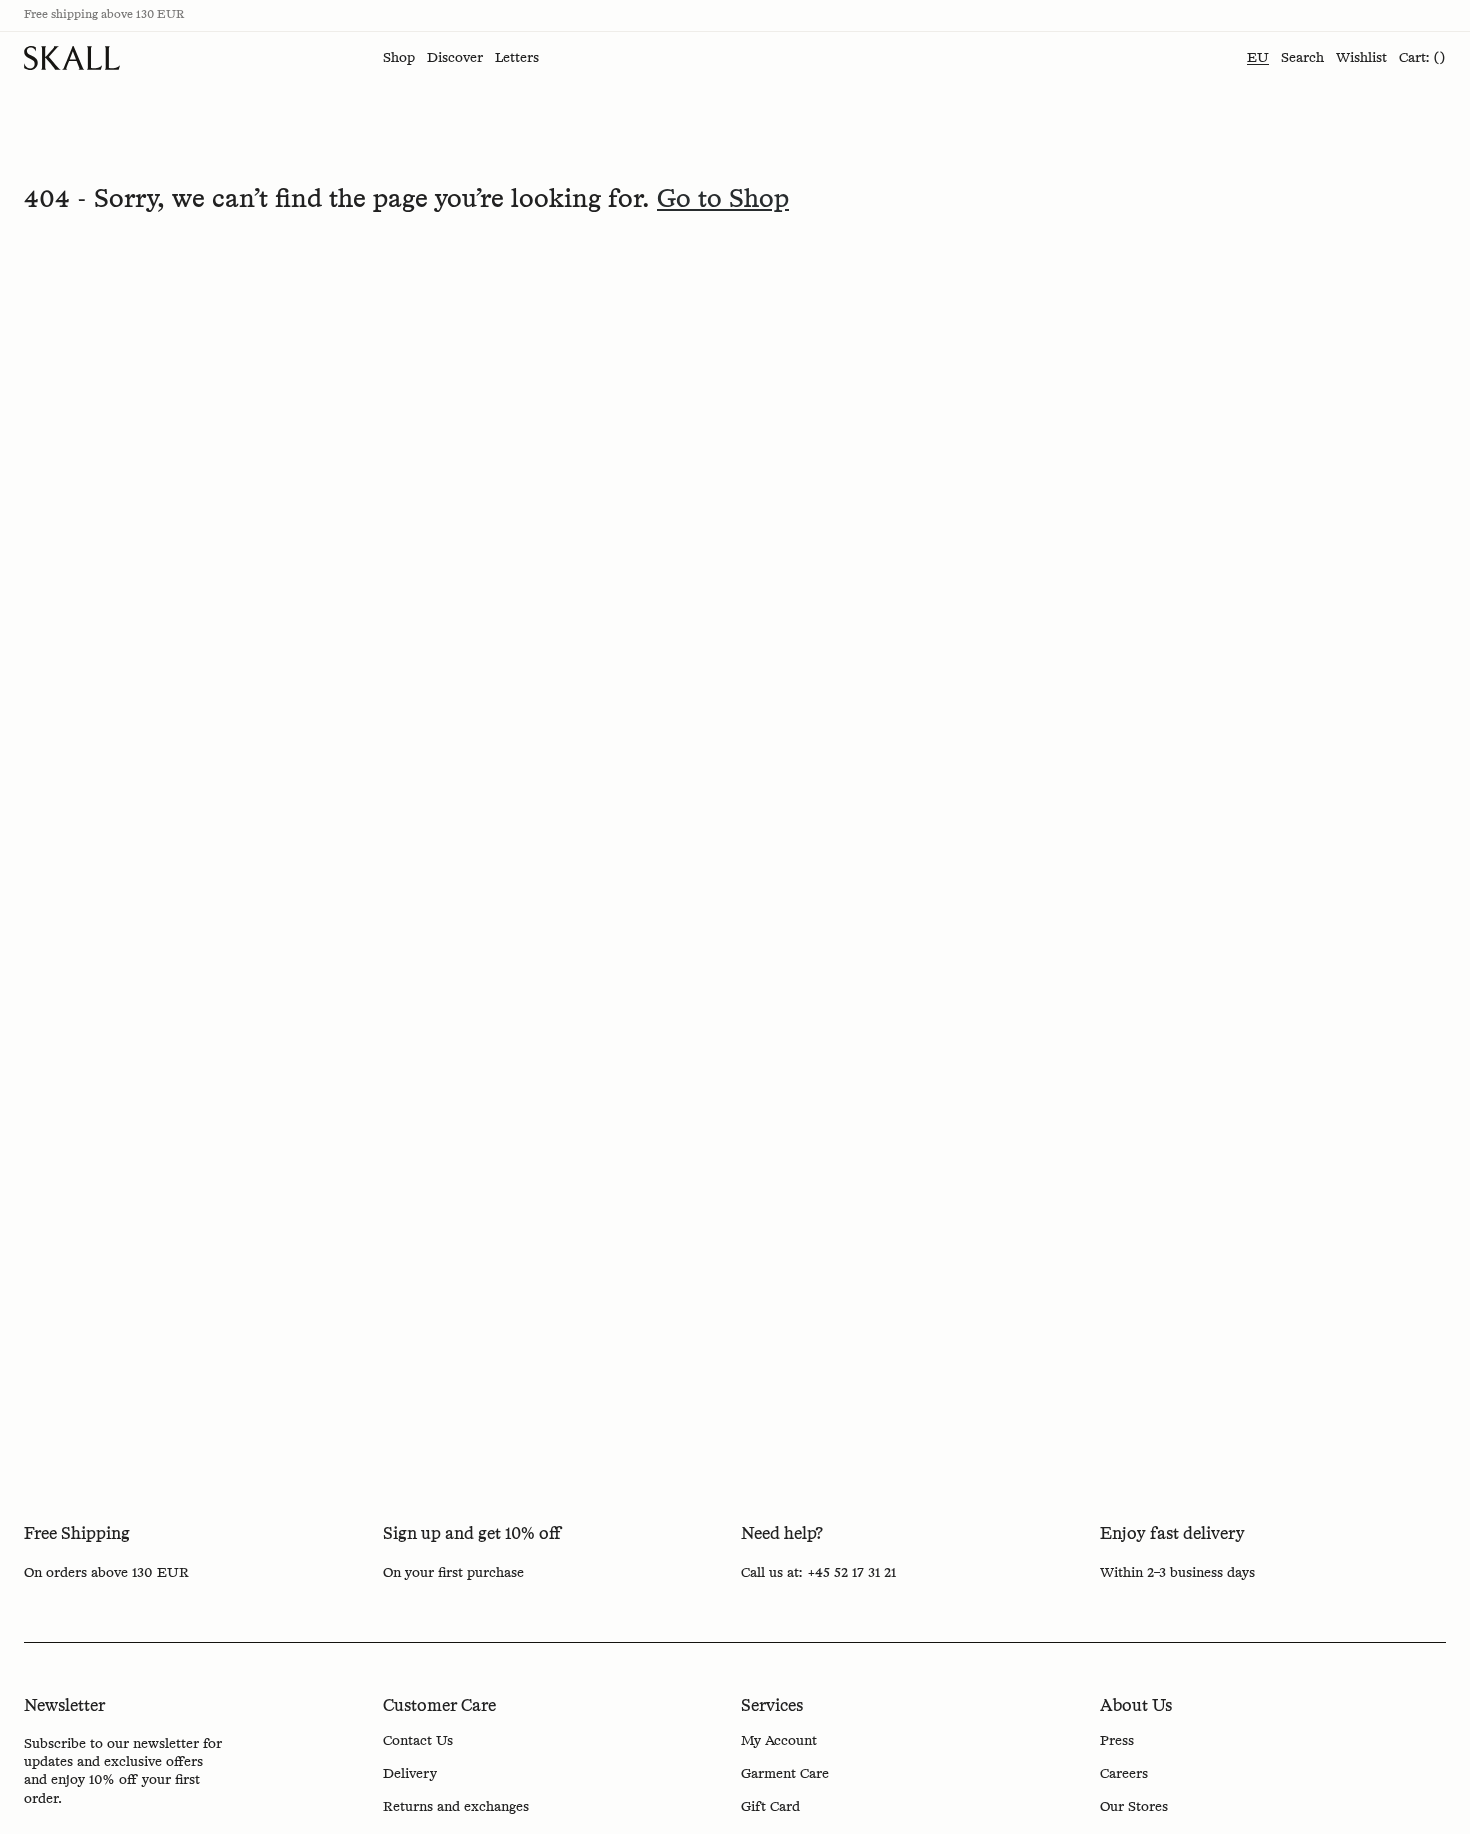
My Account (779, 1741)
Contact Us (418, 1741)
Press (1117, 1741)
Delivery (410, 1774)
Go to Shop (723, 200)
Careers (1124, 1774)
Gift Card (770, 1807)
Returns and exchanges (456, 1807)
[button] (399, 58)
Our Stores (1134, 1807)
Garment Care (785, 1774)
